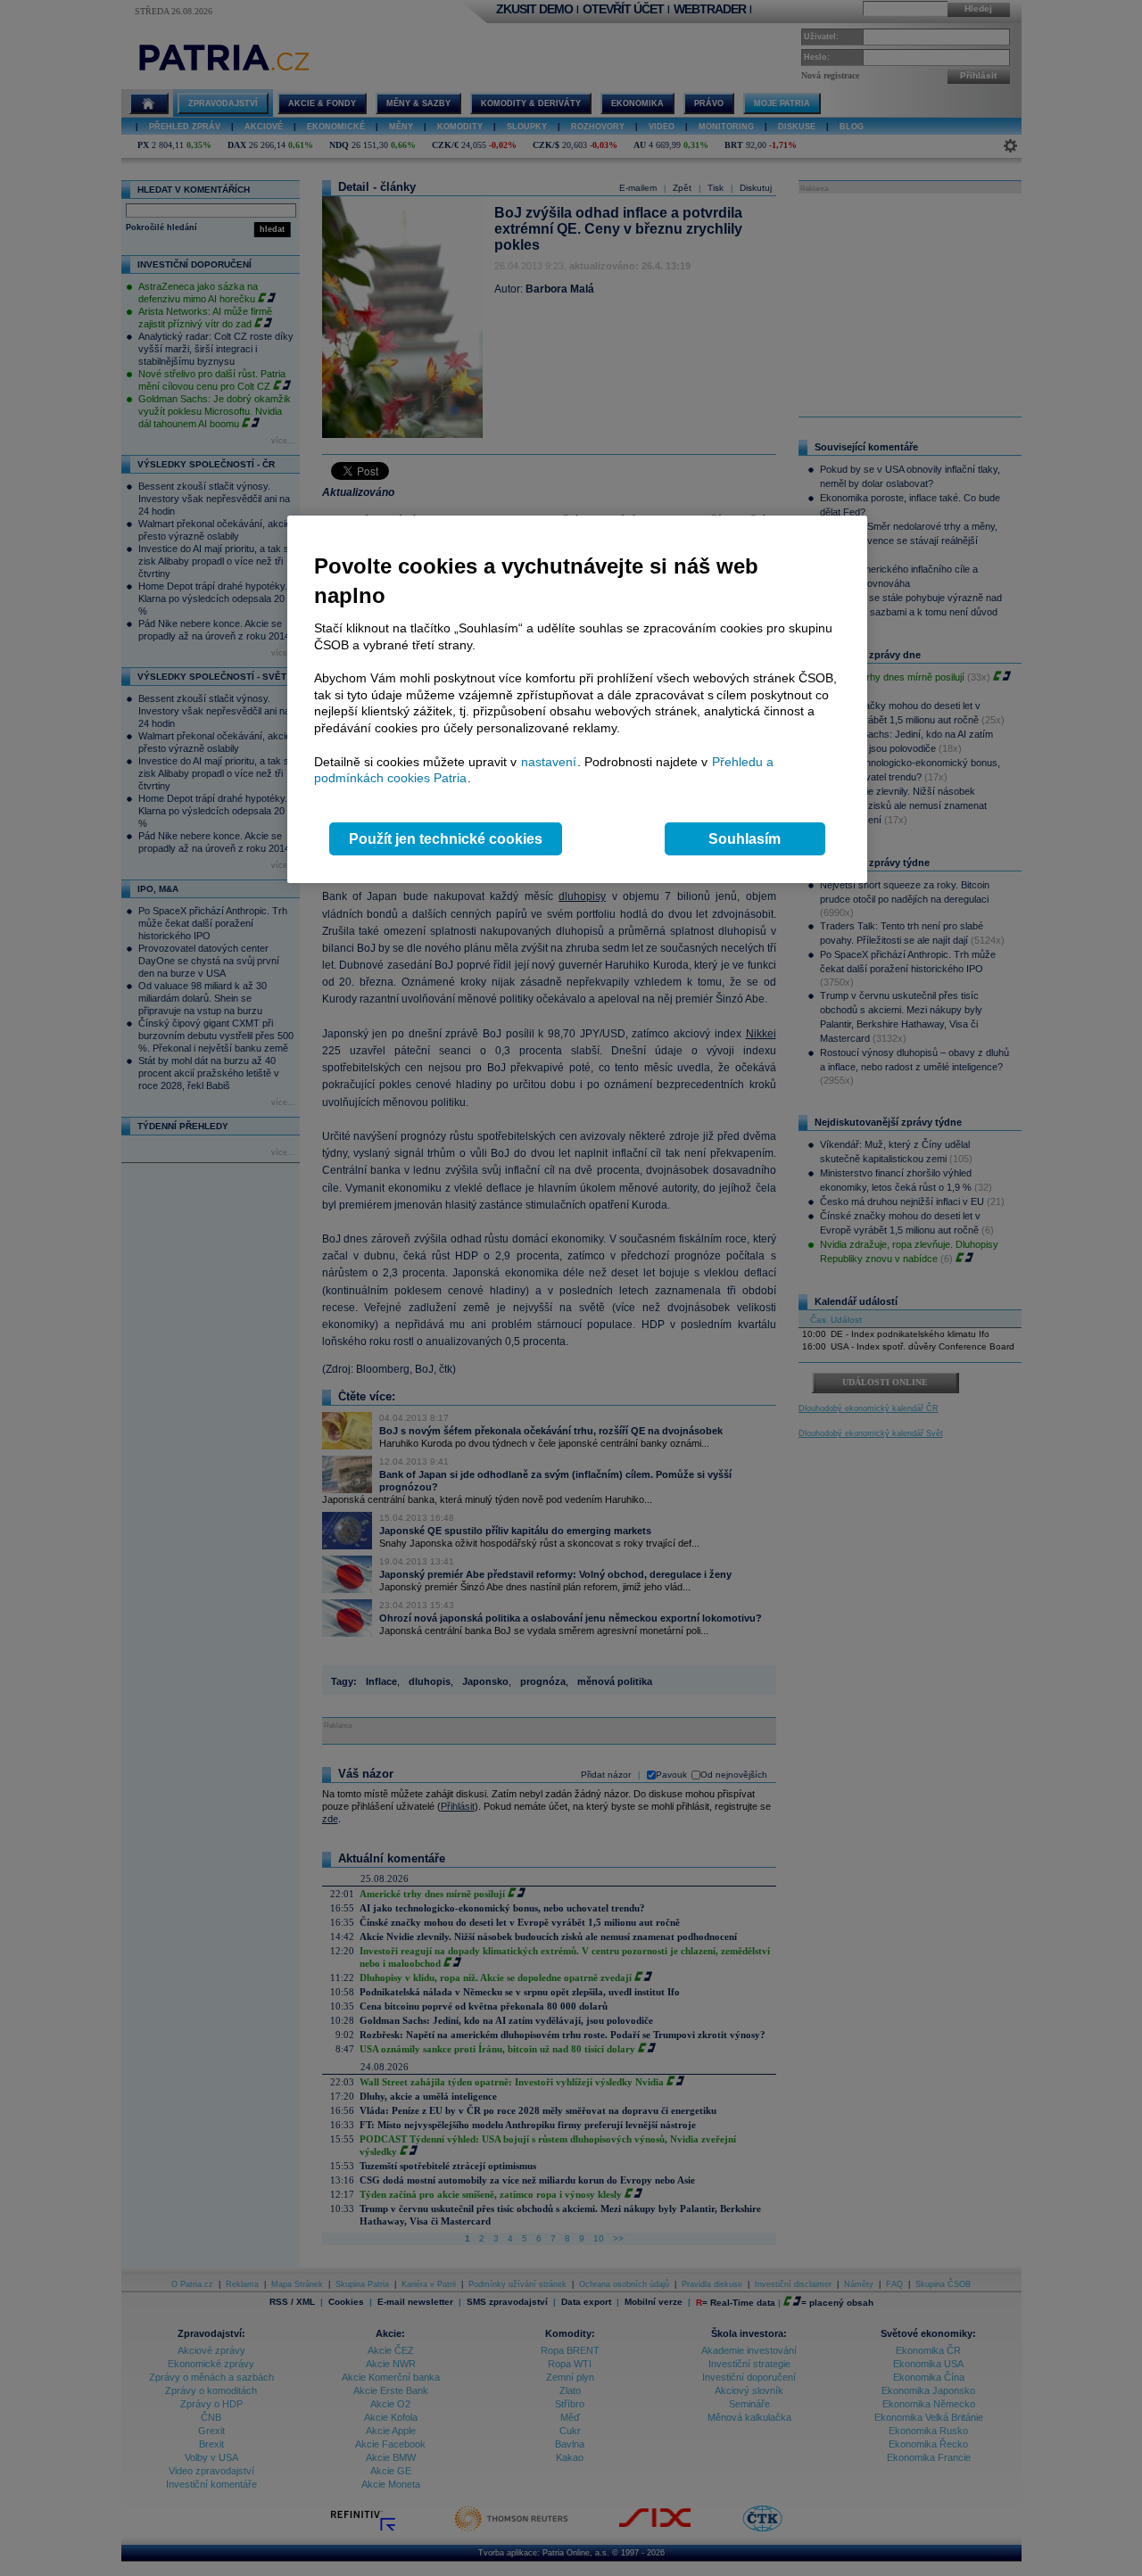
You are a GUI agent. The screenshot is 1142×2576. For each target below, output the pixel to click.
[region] (577, 700)
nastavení (549, 762)
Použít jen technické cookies (446, 839)
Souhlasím (745, 839)
